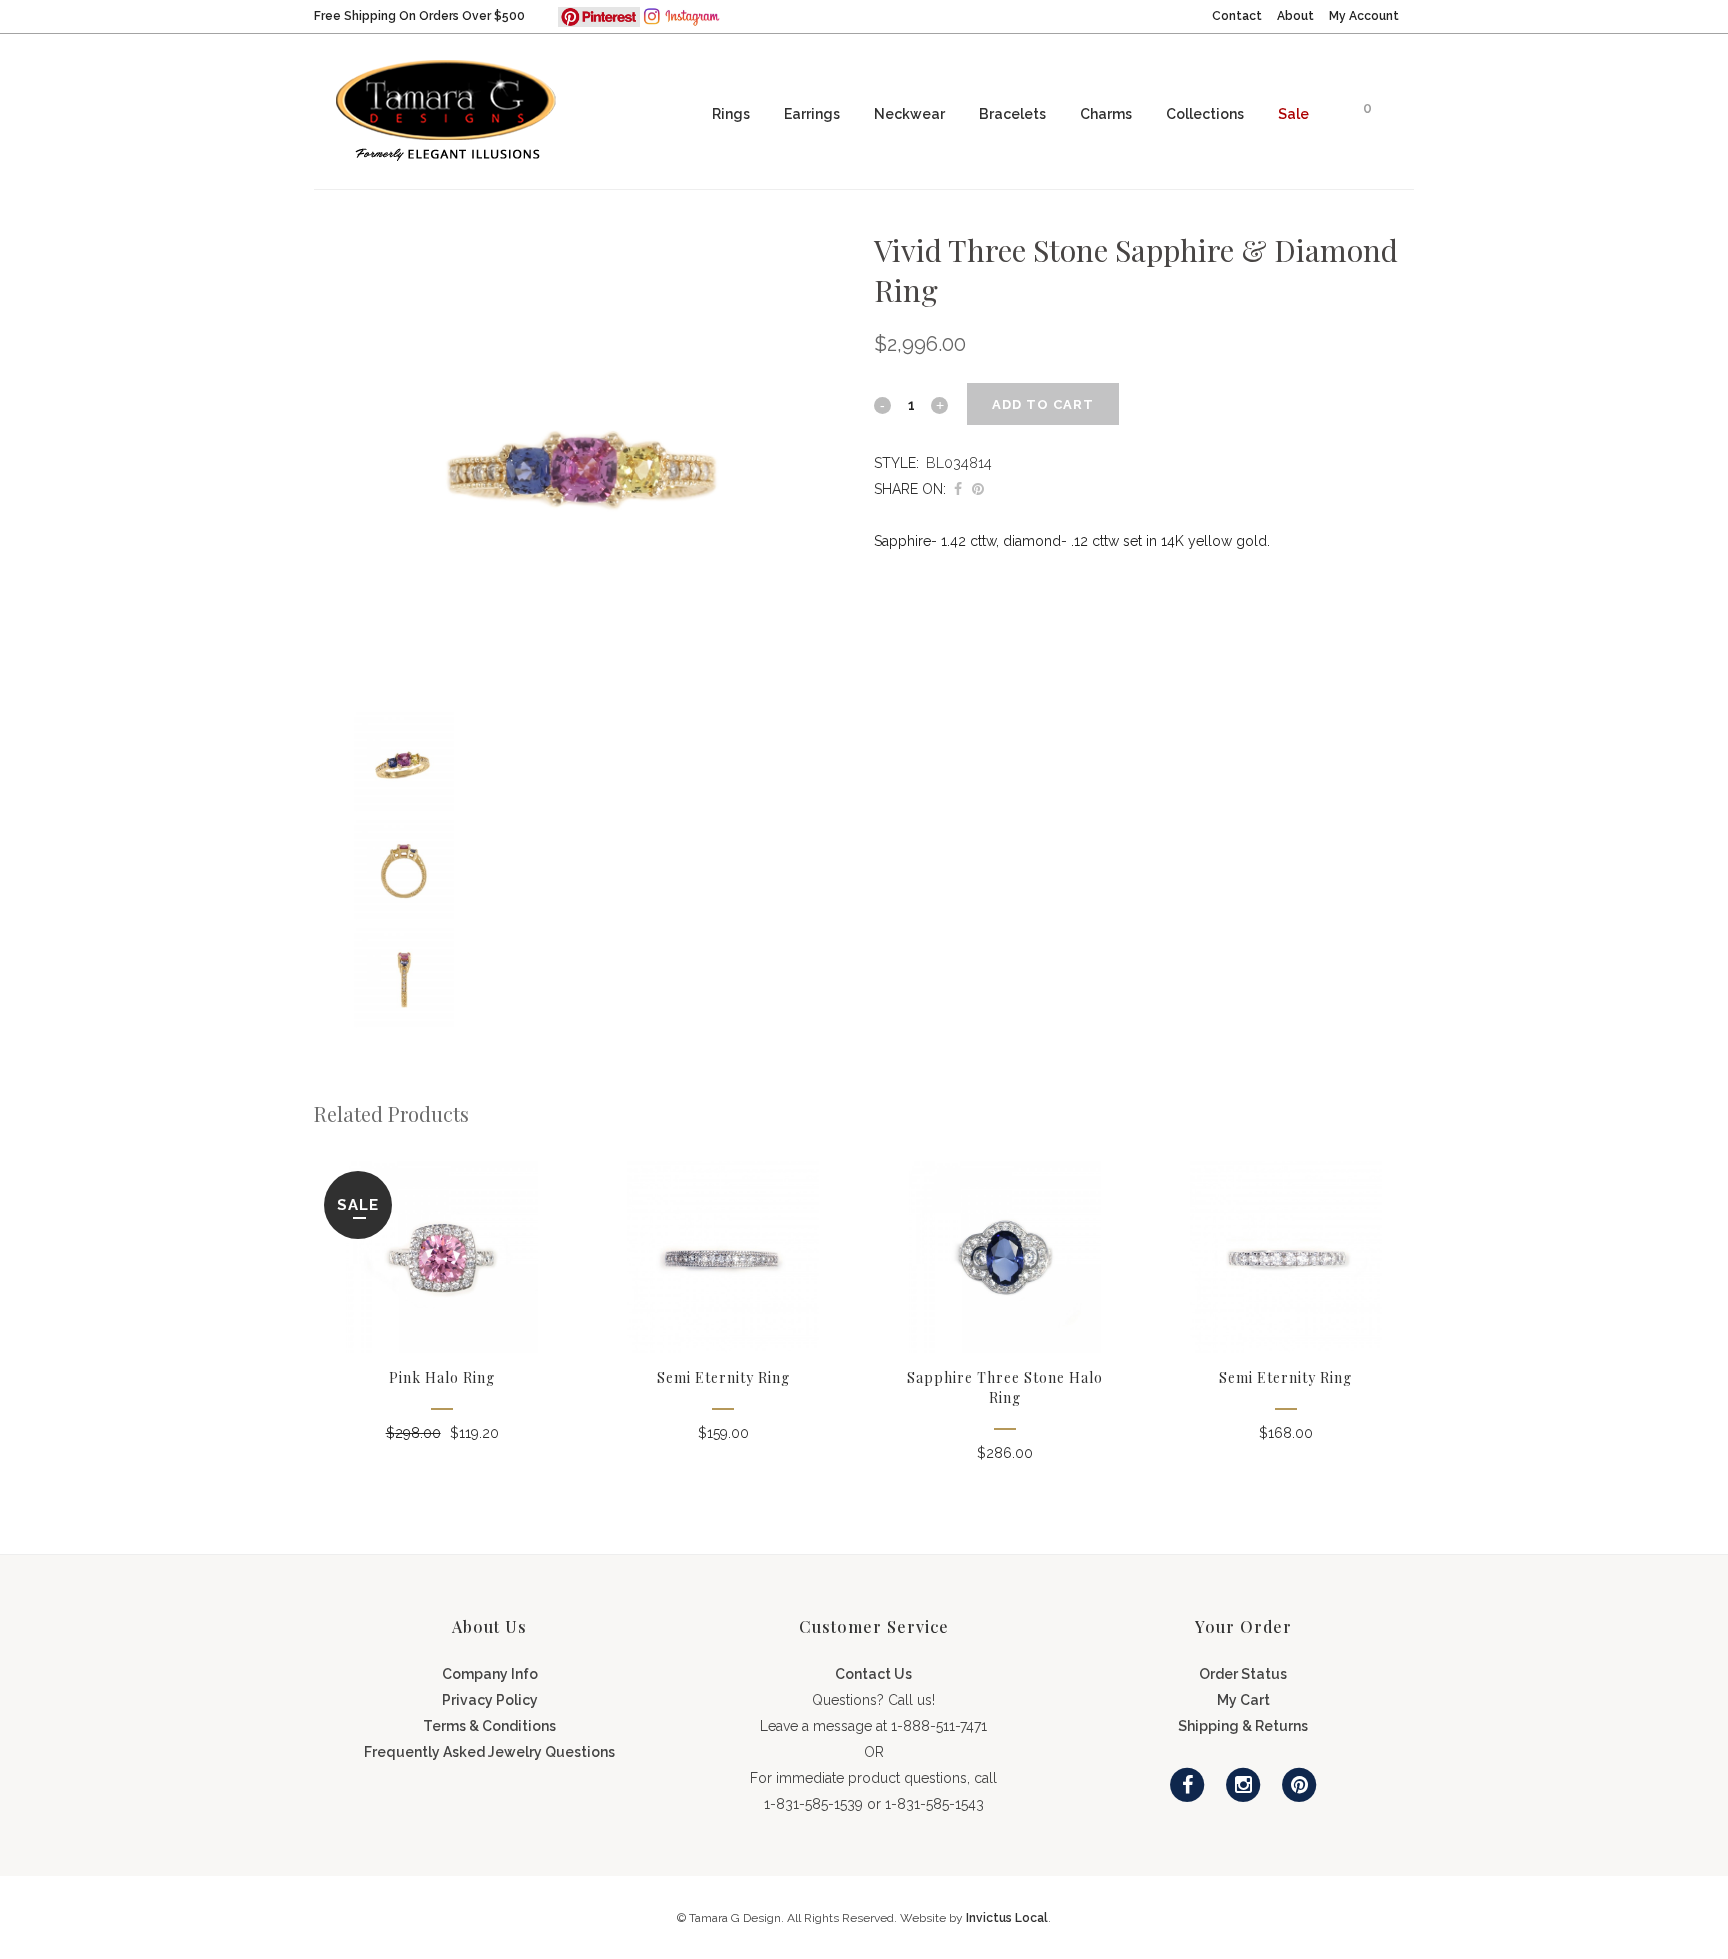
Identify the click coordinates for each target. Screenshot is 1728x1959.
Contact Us (873, 1674)
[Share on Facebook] (958, 489)
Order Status (1243, 1674)
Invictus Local (1007, 1918)
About (1295, 16)
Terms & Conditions (489, 1726)
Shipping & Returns (1243, 1726)
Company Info (490, 1674)
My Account (1364, 16)
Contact (1237, 16)
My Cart (1243, 1700)
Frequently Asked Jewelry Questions (489, 1752)
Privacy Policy (490, 1700)
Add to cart (1043, 404)
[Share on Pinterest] (978, 489)
